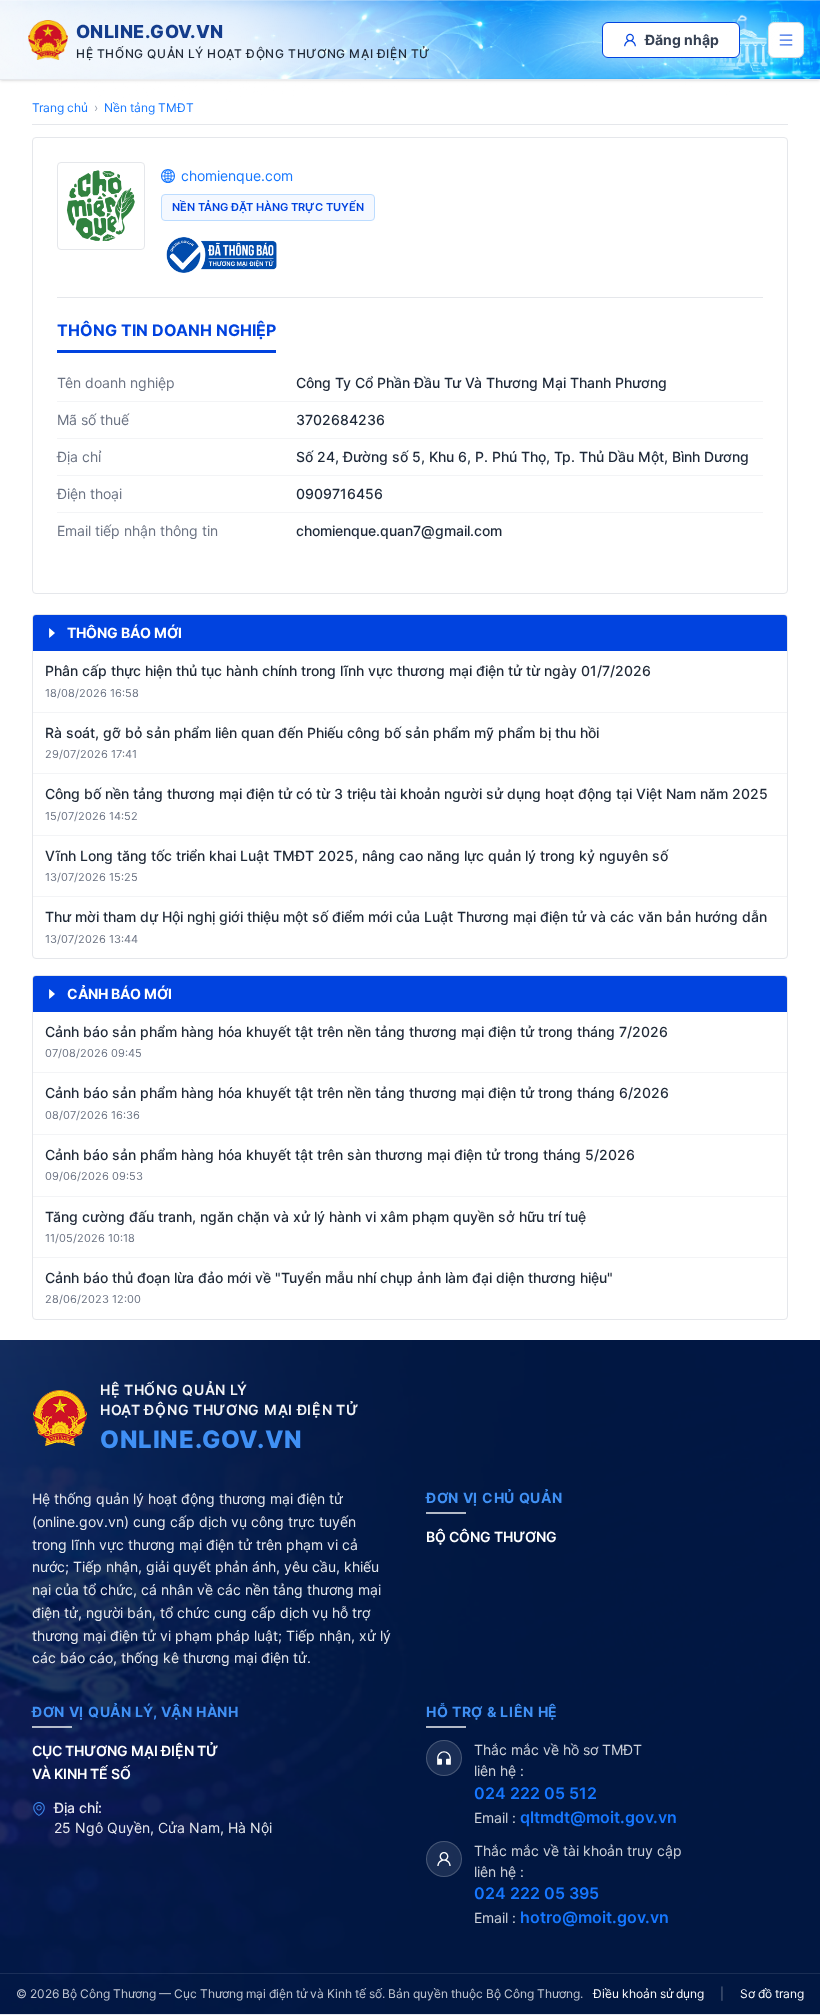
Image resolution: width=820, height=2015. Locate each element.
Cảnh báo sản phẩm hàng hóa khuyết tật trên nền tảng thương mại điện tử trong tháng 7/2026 (356, 1031)
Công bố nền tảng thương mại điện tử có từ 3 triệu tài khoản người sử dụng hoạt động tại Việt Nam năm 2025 (406, 793)
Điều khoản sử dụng (648, 1993)
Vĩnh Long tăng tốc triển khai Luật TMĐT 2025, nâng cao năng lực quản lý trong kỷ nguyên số (356, 855)
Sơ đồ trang (772, 1993)
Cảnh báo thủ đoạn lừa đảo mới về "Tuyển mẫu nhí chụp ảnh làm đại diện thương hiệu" (329, 1277)
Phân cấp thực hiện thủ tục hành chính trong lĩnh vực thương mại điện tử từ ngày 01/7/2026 (348, 670)
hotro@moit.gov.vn (594, 1917)
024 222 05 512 (535, 1793)
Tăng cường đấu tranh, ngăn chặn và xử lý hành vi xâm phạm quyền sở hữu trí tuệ (315, 1216)
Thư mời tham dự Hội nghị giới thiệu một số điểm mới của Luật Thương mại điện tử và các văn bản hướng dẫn (406, 916)
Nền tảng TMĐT (149, 107)
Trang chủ (60, 107)
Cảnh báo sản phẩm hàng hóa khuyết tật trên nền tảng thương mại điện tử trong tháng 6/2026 (357, 1092)
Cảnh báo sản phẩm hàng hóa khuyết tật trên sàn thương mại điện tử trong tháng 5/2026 (340, 1154)
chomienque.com (237, 175)
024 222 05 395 (536, 1893)
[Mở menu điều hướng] (786, 40)
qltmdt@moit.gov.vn (598, 1817)
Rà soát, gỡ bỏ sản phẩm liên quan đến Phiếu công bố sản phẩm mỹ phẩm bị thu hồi (322, 732)
